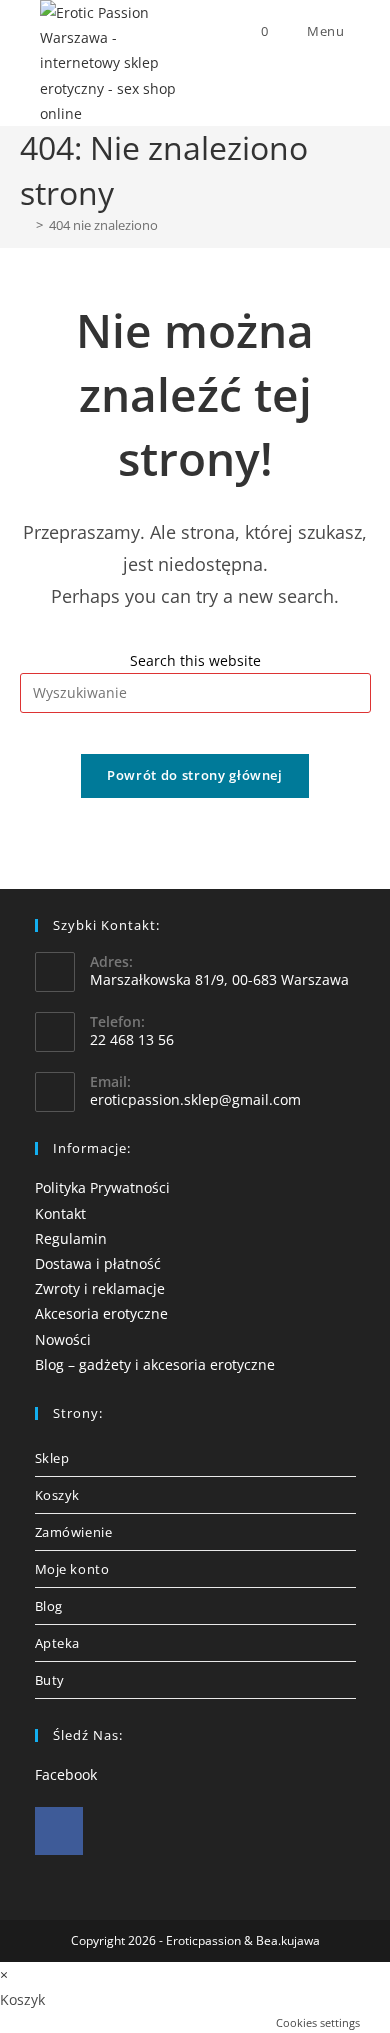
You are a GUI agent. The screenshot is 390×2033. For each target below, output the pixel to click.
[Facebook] (59, 1831)
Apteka (58, 1643)
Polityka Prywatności (102, 1187)
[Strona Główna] (25, 225)
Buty (50, 1680)
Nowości (63, 1339)
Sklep (52, 1458)
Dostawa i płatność (98, 1263)
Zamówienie (74, 1532)
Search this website (195, 660)
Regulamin (71, 1238)
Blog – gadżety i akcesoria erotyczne (155, 1364)
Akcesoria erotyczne (101, 1313)
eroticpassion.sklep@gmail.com (195, 1099)
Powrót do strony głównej (195, 775)
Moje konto (72, 1569)
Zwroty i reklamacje (100, 1288)
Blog (49, 1606)
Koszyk (58, 1495)
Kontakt (60, 1213)
